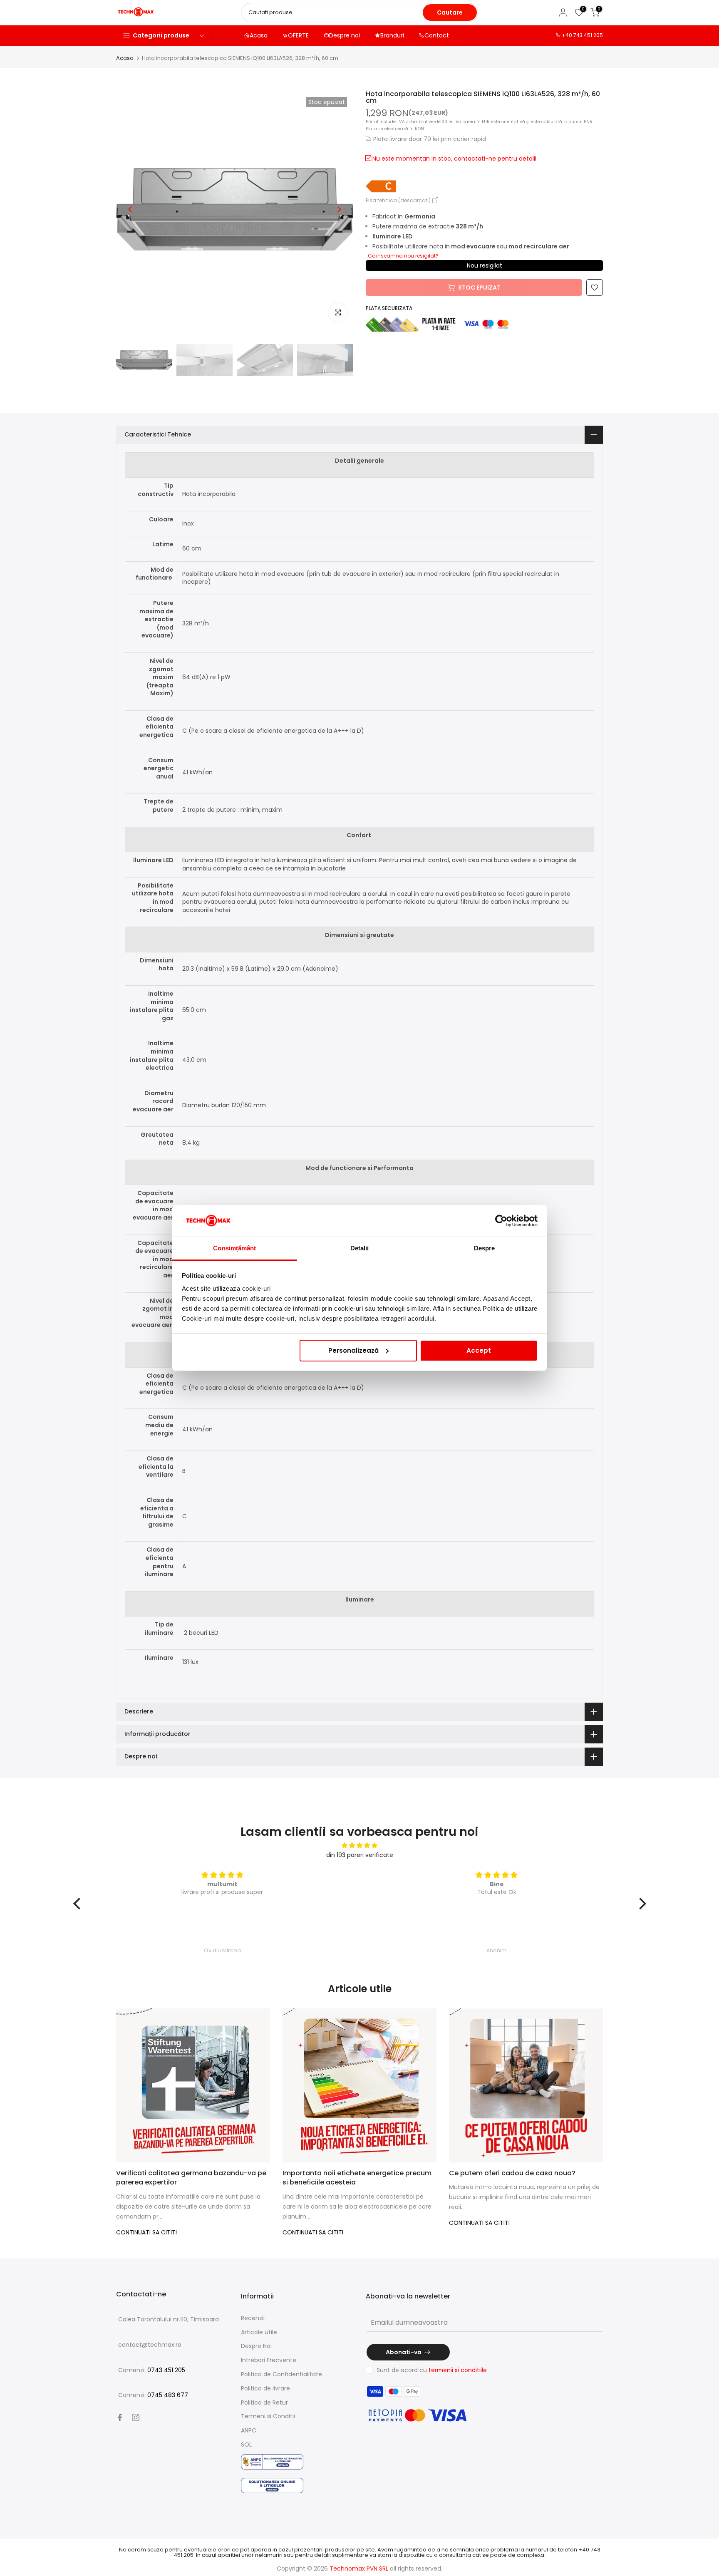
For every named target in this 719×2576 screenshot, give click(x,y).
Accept (479, 1350)
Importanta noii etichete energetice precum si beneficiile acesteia (357, 2178)
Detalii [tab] (360, 1248)
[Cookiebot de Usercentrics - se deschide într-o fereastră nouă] (501, 1221)
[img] (360, 1846)
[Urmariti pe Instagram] (136, 2417)
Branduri (392, 35)
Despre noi (345, 35)
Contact (437, 35)
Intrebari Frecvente (269, 2360)
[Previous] (131, 209)
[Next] (339, 209)
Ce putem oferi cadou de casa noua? (512, 2173)
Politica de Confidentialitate (281, 2374)
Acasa (259, 35)
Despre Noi (256, 2346)
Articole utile (259, 2332)
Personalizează (353, 1350)
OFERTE (298, 35)
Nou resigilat (485, 265)
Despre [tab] (485, 1248)
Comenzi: (152, 2370)
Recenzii (253, 2318)
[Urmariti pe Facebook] (120, 2417)
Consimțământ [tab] (234, 1248)
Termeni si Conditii (268, 2416)
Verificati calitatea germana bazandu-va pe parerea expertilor (191, 2178)
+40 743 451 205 (582, 35)
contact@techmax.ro (150, 2345)
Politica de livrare (265, 2388)
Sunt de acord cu (432, 2370)
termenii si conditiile (458, 2370)
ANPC (249, 2430)
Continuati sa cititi (146, 2232)
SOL (246, 2445)
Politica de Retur (264, 2402)
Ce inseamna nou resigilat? (403, 255)
